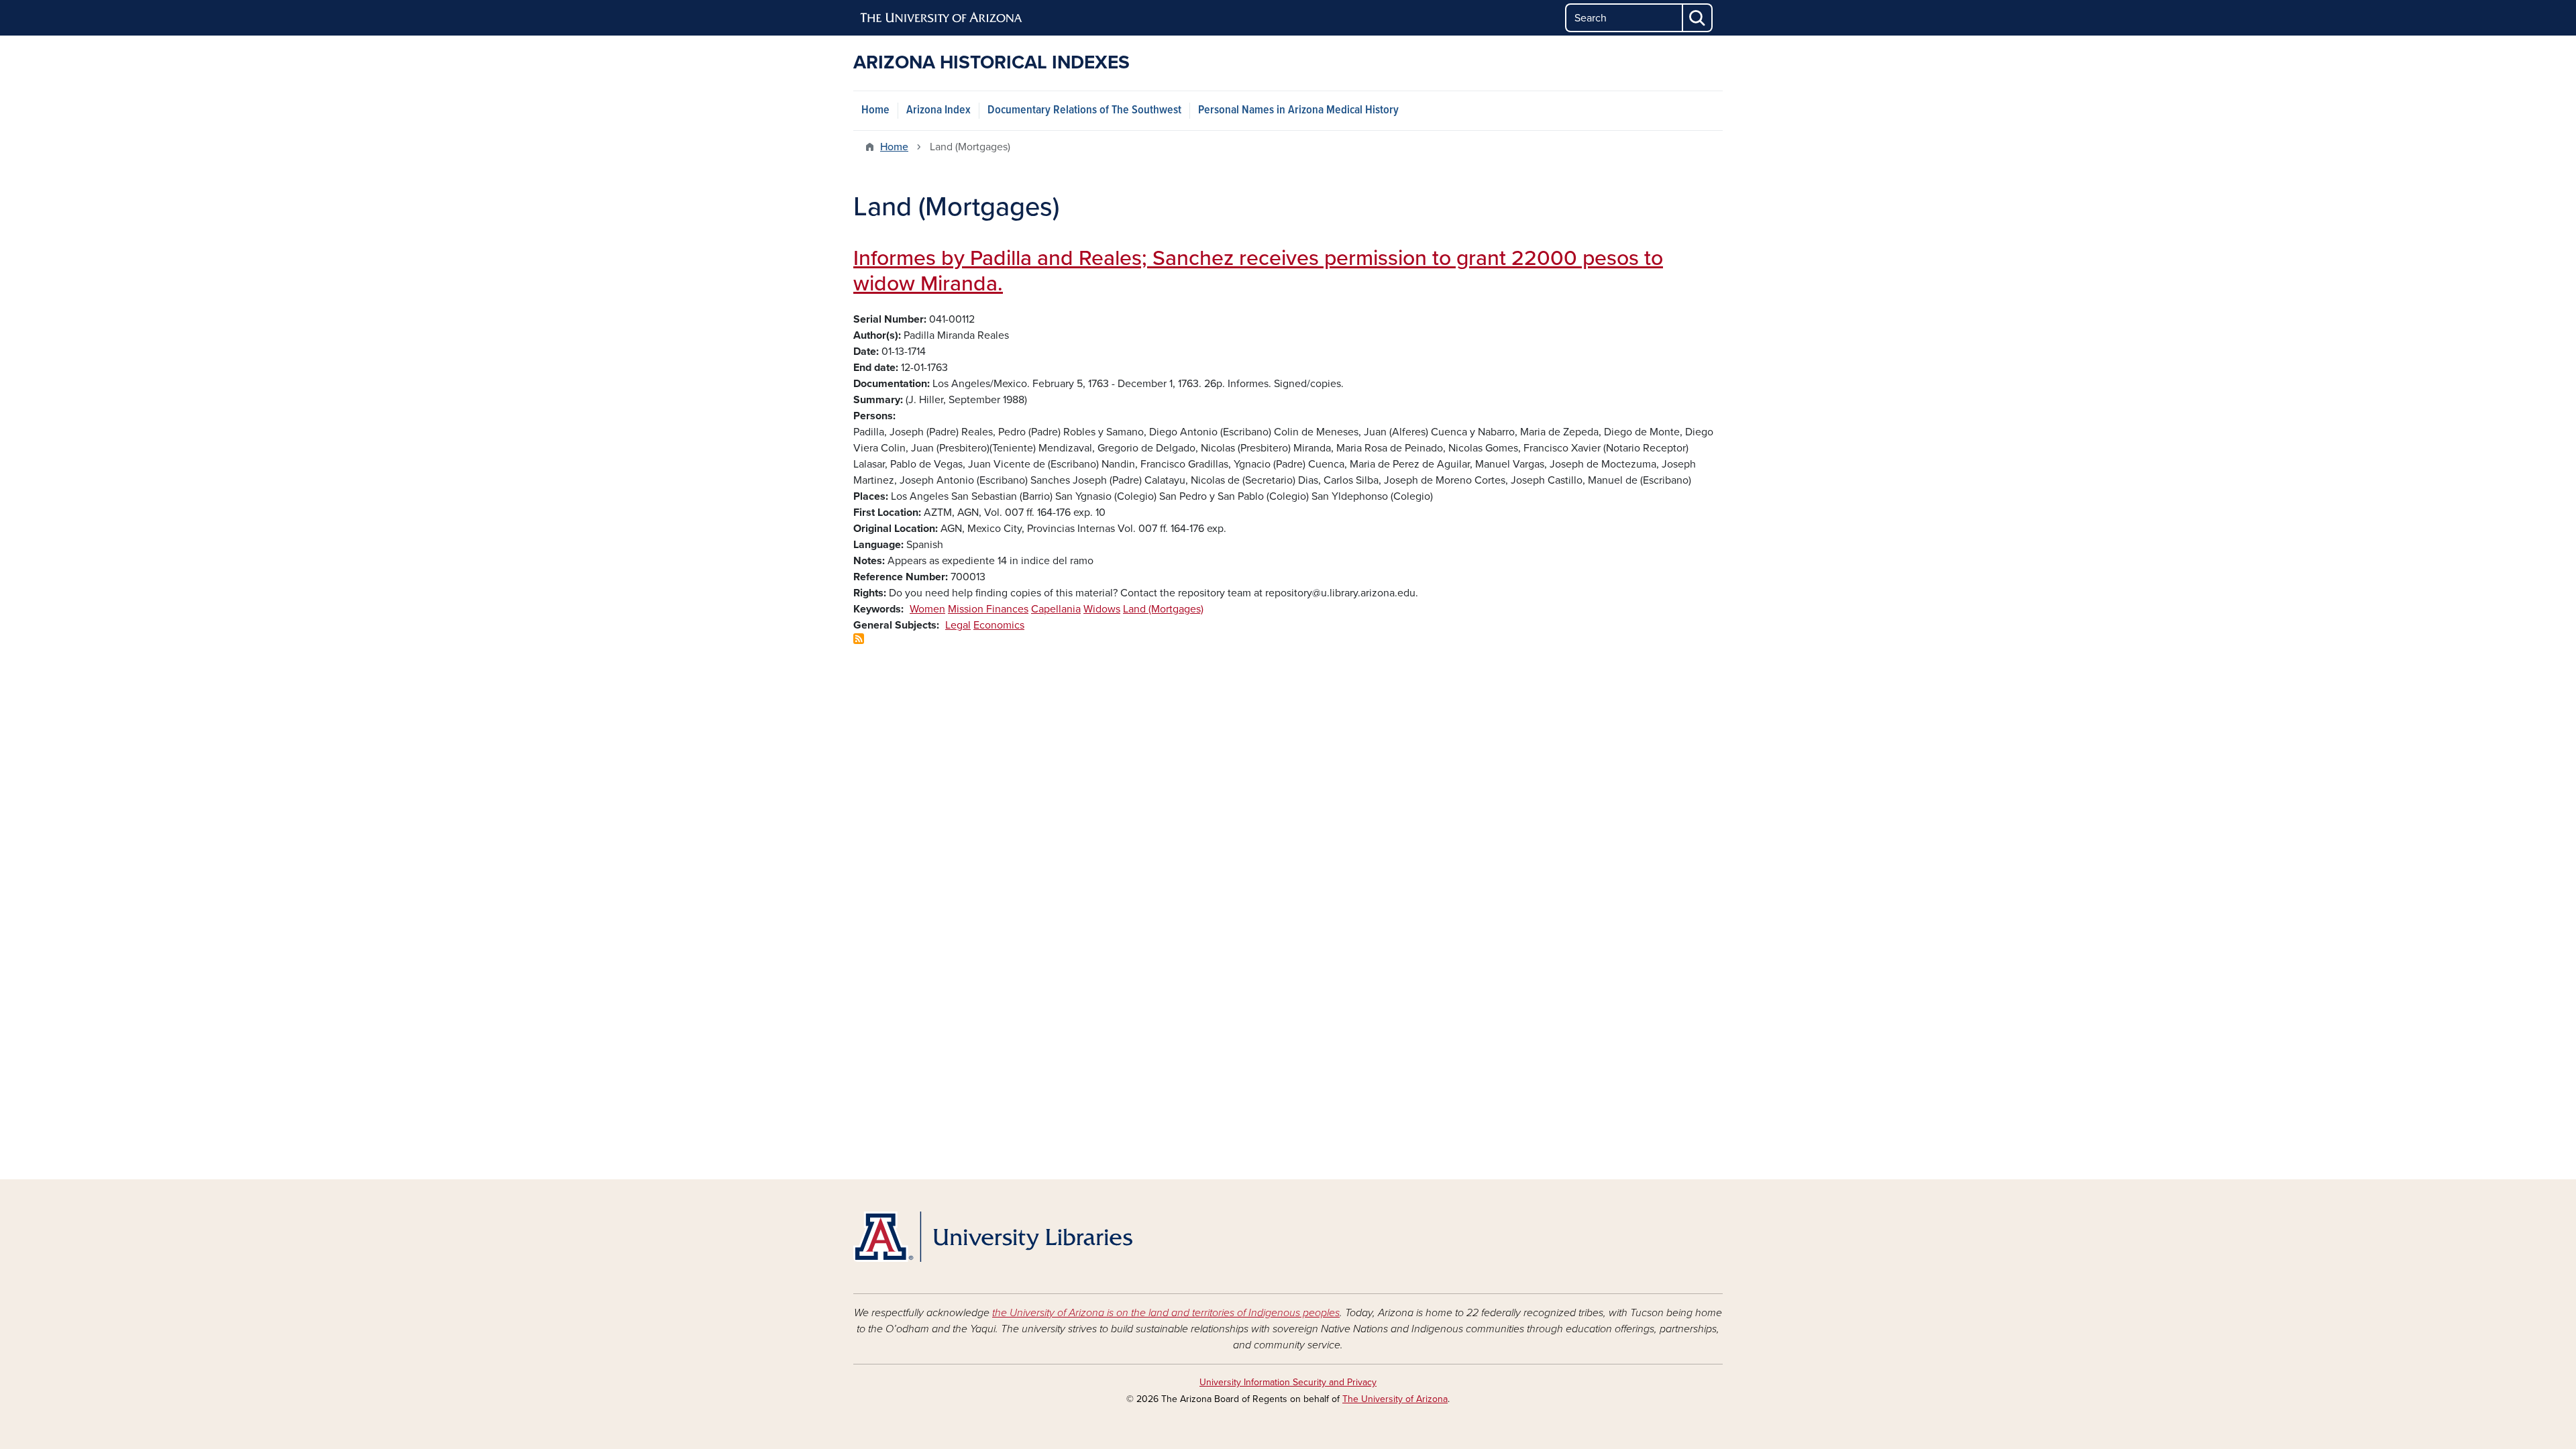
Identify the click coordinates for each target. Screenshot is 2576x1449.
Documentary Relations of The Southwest (1084, 110)
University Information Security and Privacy (1288, 1382)
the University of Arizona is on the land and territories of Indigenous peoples (1166, 1313)
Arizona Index (938, 110)
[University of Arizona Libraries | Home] (993, 1237)
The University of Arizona (1395, 1399)
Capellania (1056, 609)
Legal (958, 625)
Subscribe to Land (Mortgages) (859, 639)
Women (927, 609)
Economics (999, 625)
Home (875, 110)
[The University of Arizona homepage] (942, 18)
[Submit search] (1698, 18)
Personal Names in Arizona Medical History (1298, 110)
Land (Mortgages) (1163, 609)
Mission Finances (988, 609)
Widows (1102, 609)
